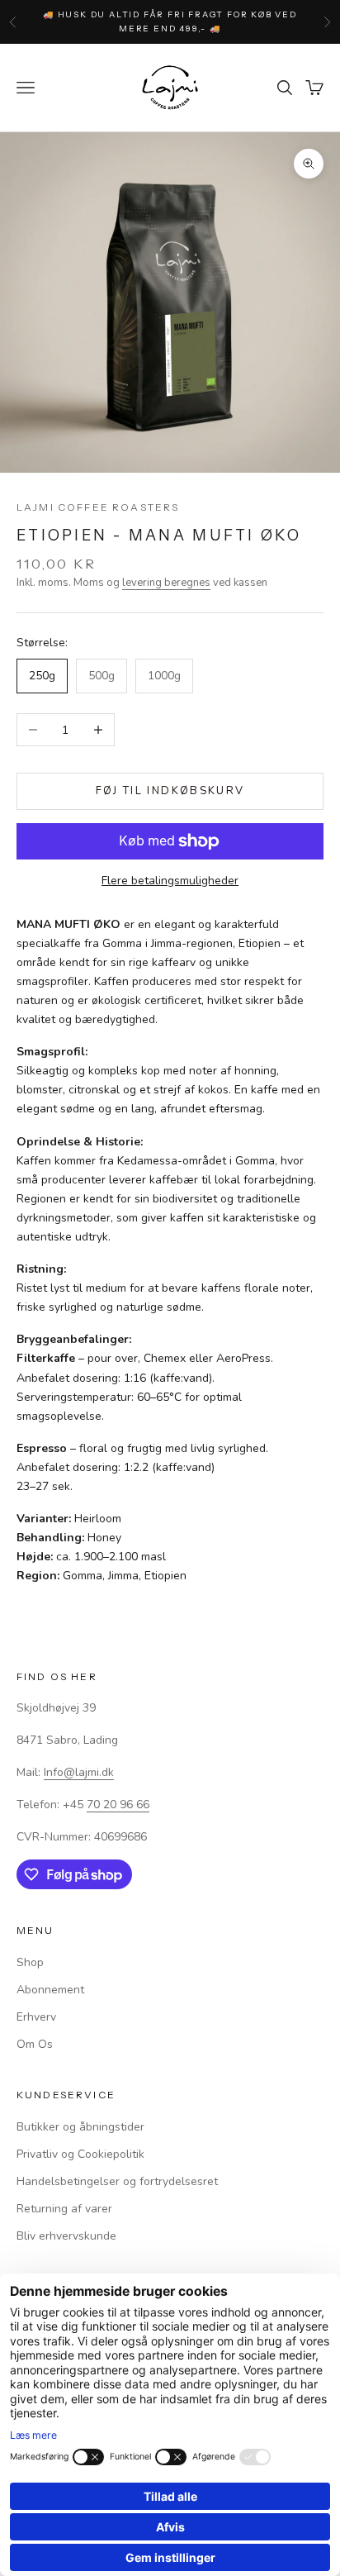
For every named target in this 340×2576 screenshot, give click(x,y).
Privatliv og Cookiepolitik (80, 2154)
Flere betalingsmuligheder (170, 881)
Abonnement (50, 1990)
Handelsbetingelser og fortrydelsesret (117, 2181)
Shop (30, 1962)
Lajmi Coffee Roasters (98, 507)
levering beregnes (166, 583)
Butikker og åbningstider (80, 2127)
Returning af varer (64, 2209)
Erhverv (36, 2017)
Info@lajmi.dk (79, 1772)
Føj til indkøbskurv (170, 791)
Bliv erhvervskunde (66, 2236)
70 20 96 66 (118, 1805)
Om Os (35, 2044)
